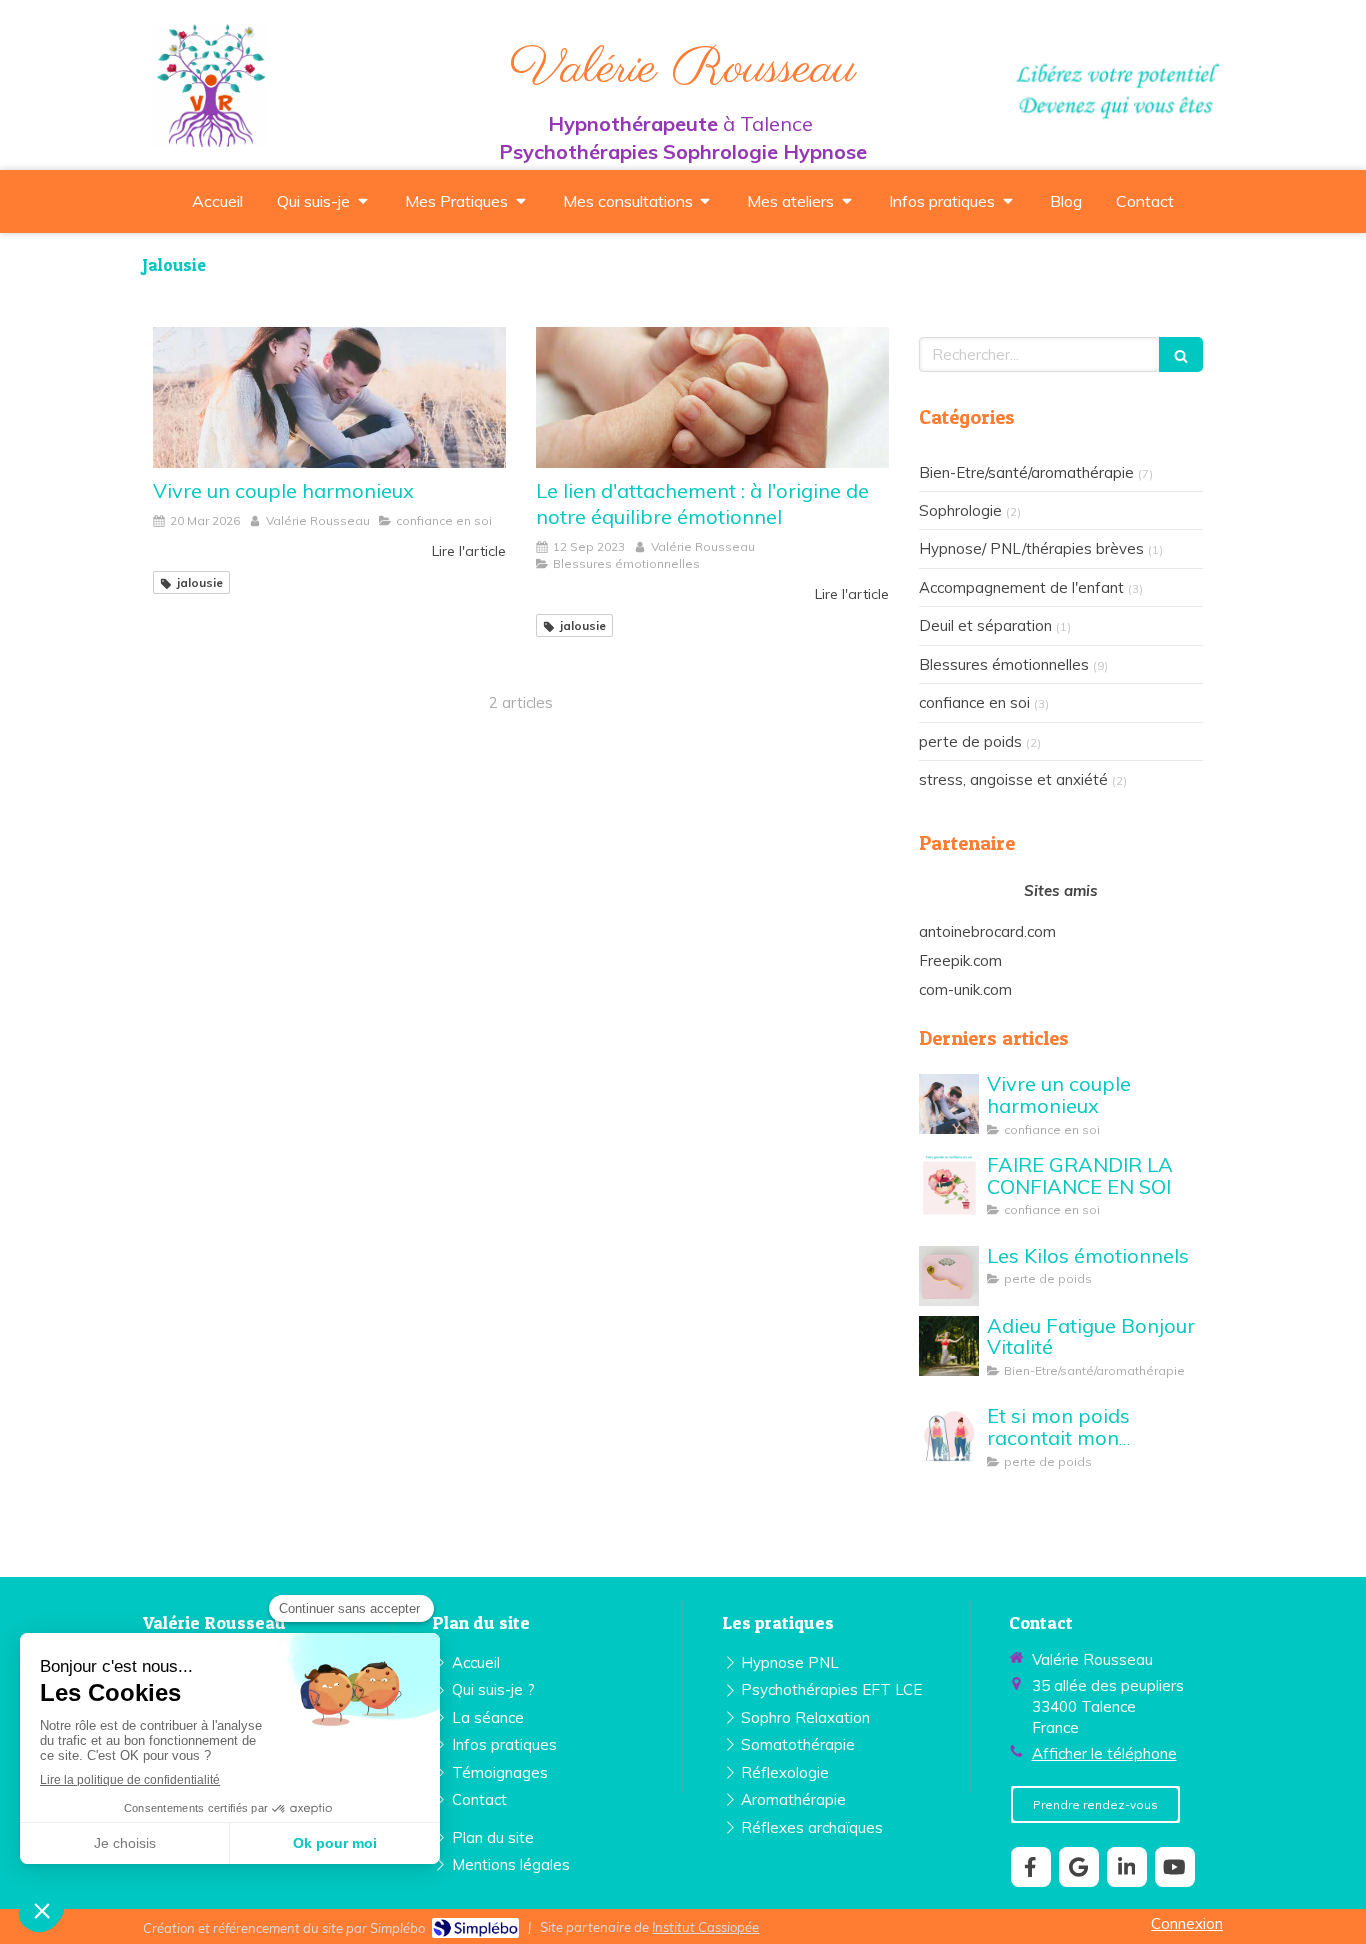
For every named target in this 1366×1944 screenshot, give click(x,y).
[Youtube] (1175, 1867)
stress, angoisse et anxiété (1013, 779)
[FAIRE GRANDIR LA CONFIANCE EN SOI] (949, 1185)
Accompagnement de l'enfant (1021, 587)
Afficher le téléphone (1104, 1753)
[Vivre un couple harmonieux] (329, 397)
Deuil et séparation (985, 625)
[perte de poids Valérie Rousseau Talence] (949, 1276)
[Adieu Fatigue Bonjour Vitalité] (949, 1346)
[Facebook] (1031, 1867)
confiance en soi (974, 702)
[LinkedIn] (1127, 1867)
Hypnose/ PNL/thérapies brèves (1031, 548)
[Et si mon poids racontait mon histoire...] (949, 1436)
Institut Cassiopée (705, 1927)
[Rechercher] (1181, 354)
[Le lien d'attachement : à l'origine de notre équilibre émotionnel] (712, 397)
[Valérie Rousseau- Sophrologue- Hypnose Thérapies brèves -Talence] (210, 85)
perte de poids (970, 741)
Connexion (1187, 1923)
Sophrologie (960, 510)
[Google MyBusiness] (1079, 1867)
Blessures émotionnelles (1004, 664)
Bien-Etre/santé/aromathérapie (1026, 472)
